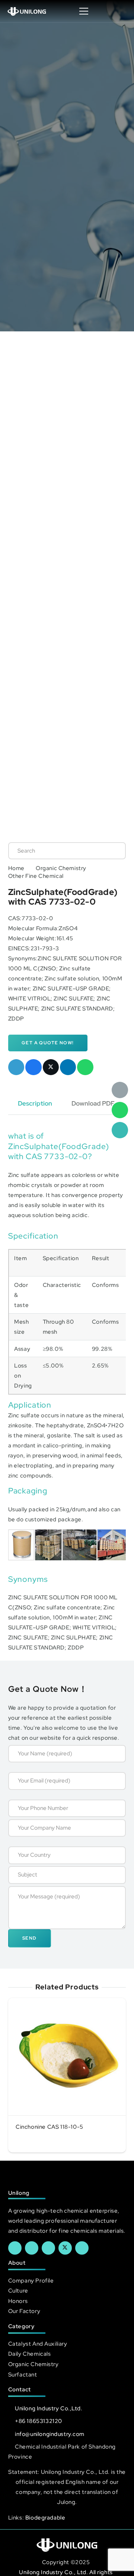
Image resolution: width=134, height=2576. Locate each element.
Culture (18, 2291)
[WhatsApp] (120, 1110)
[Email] (120, 1090)
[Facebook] (15, 2248)
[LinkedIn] (32, 2248)
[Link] (27, 11)
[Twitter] (65, 2248)
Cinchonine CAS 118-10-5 (50, 2127)
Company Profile (31, 2280)
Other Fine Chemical (36, 876)
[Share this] (33, 1067)
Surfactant (23, 2374)
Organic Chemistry (61, 868)
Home (16, 868)
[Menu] (84, 11)
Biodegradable (45, 2517)
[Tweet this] (51, 1067)
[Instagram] (82, 2248)
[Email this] (16, 1067)
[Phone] (120, 1130)
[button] (121, 11)
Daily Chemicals (30, 2354)
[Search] (112, 851)
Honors (18, 2301)
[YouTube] (48, 2248)
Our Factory (24, 2311)
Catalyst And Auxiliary (38, 2344)
